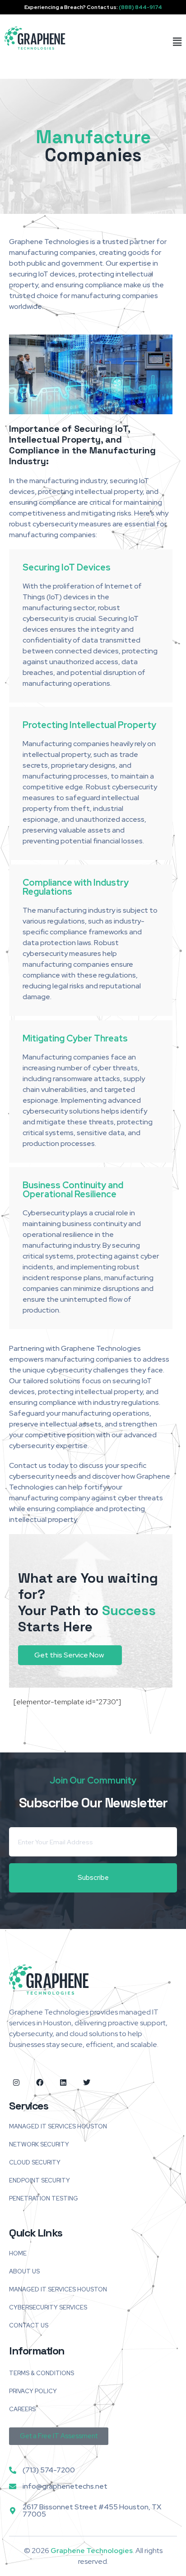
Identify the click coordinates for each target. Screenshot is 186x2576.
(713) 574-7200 (49, 2470)
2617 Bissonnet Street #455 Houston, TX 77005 (92, 2510)
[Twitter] (87, 2083)
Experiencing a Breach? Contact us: (93, 7)
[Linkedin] (63, 2083)
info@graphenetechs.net (65, 2486)
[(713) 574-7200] (13, 2470)
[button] (172, 42)
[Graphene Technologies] (35, 38)
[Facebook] (40, 2083)
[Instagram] (16, 2083)
